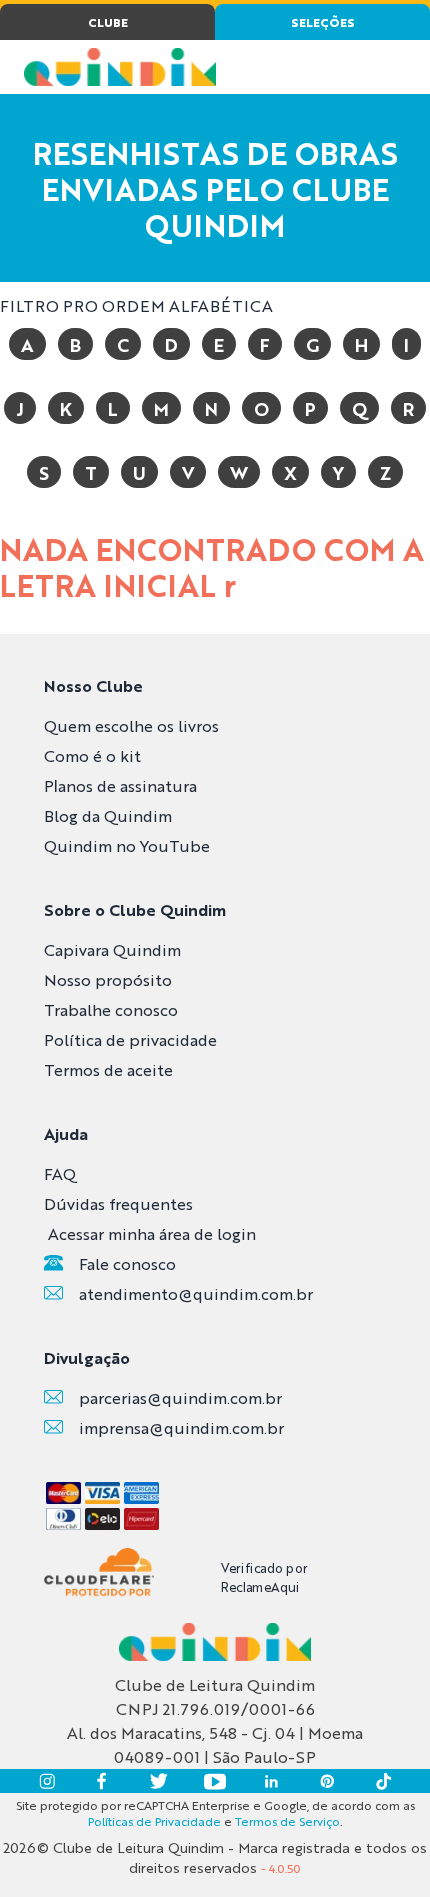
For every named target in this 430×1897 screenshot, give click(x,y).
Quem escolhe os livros (131, 725)
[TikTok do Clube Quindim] (383, 1781)
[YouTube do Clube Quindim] (215, 1781)
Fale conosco (127, 1263)
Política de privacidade (130, 1039)
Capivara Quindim (112, 949)
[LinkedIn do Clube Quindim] (271, 1781)
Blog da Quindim (108, 815)
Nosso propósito (108, 979)
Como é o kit (92, 755)
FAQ (60, 1173)
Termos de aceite (108, 1069)
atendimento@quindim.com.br (196, 1293)
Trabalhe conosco (111, 1009)
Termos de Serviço (287, 1821)
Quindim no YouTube (127, 845)
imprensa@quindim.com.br (181, 1427)
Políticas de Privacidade (154, 1821)
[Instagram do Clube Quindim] (47, 1781)
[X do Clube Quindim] (159, 1781)
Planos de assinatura (120, 785)
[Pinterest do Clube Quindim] (327, 1781)
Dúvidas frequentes (118, 1203)
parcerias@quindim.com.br (180, 1397)
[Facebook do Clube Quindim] (103, 1781)
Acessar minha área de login (152, 1233)
